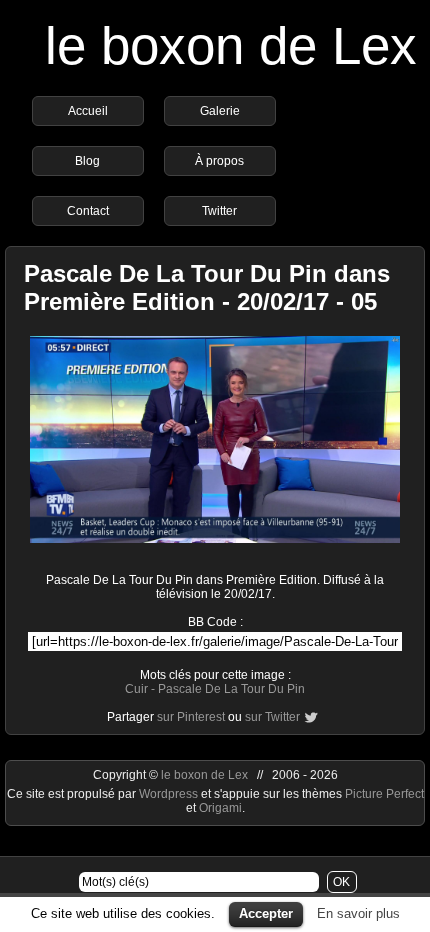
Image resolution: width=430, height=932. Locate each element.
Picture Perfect (384, 794)
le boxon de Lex (231, 45)
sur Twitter (272, 717)
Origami (220, 808)
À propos (219, 161)
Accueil (88, 111)
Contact (88, 211)
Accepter (266, 913)
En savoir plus (358, 913)
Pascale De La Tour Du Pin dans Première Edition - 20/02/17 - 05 (207, 287)
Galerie (220, 111)
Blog (87, 161)
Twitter (219, 211)
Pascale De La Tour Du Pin (231, 689)
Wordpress (170, 794)
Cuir (136, 689)
